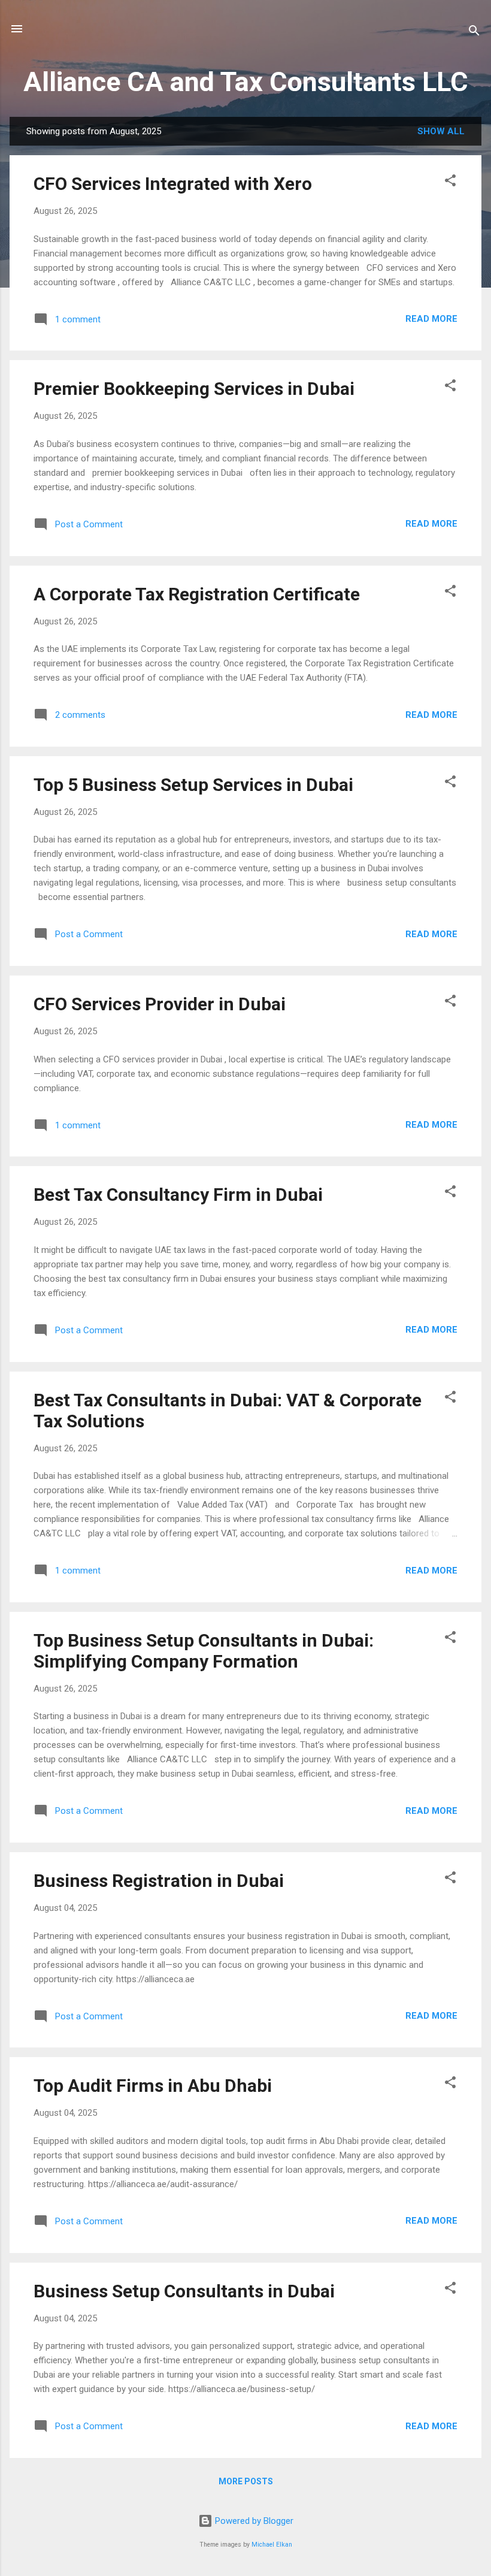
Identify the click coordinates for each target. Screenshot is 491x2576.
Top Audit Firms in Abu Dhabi (153, 2086)
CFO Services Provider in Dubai (160, 1004)
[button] (450, 182)
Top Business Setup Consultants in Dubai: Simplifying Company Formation (204, 1651)
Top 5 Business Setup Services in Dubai (193, 785)
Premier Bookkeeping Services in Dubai (194, 389)
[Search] (474, 33)
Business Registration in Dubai (159, 1881)
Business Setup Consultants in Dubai (184, 2291)
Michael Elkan (272, 2545)
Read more (431, 319)
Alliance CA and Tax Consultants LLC (246, 82)
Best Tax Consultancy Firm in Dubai (178, 1195)
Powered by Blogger (253, 2521)
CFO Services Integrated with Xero (173, 184)
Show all (441, 131)
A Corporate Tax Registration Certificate (197, 594)
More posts (246, 2481)
